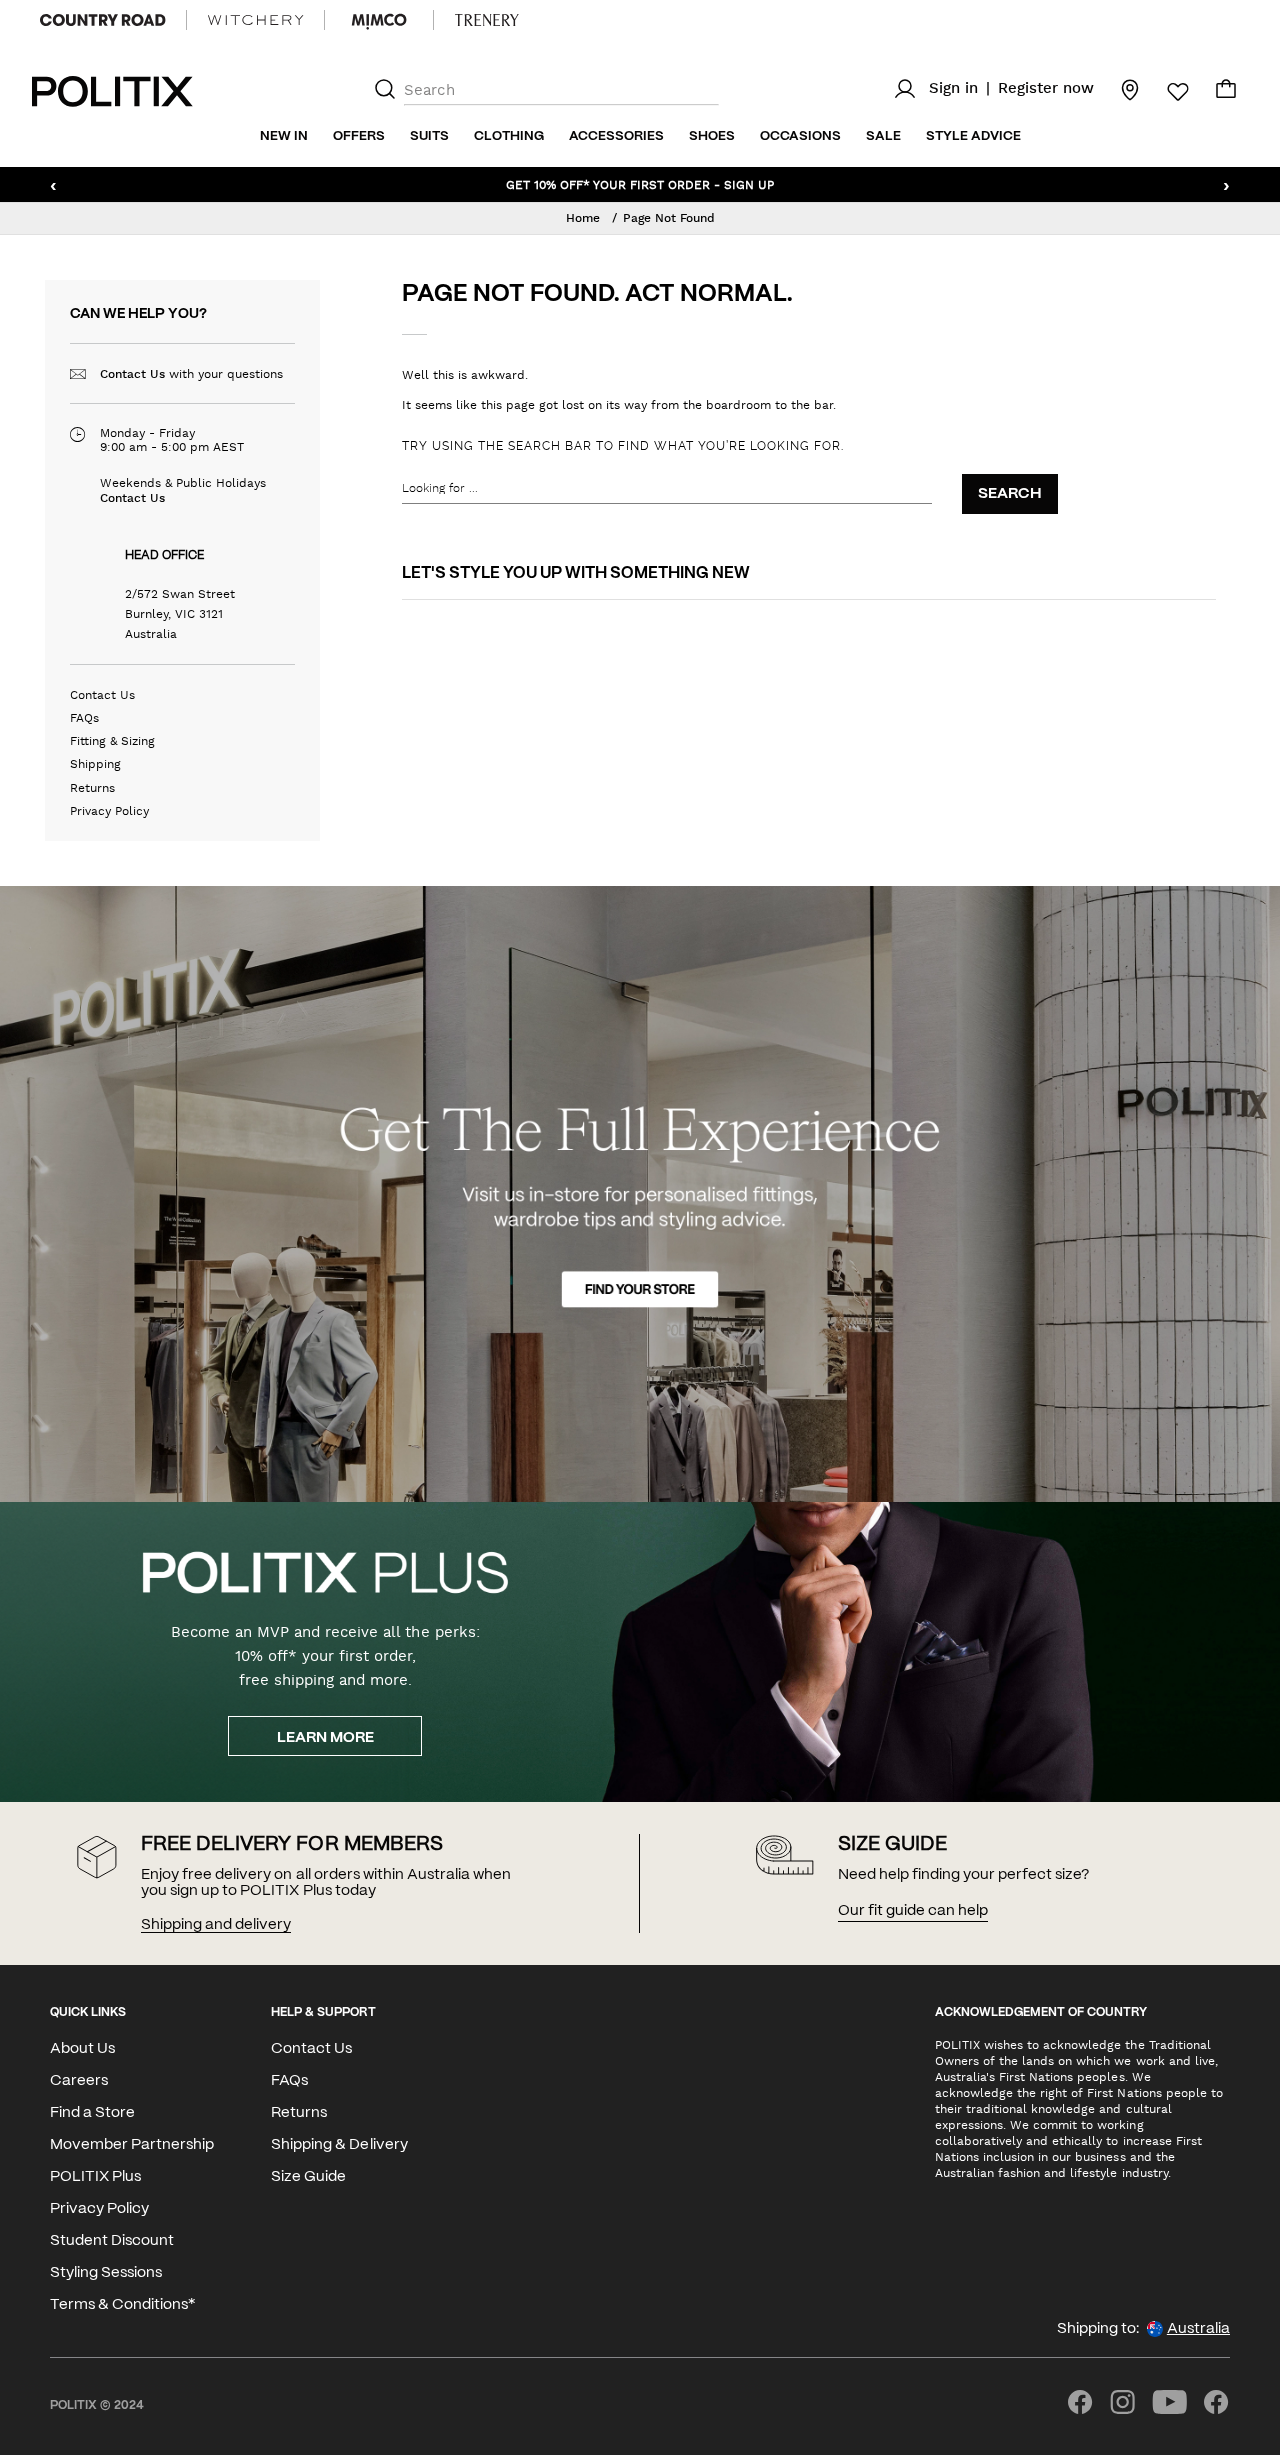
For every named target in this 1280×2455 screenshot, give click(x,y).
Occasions (800, 136)
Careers (79, 2081)
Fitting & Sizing (112, 741)
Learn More (325, 1738)
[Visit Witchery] (255, 20)
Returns (92, 788)
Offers (359, 136)
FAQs (84, 718)
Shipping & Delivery (339, 2145)
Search (1010, 494)
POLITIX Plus (95, 2177)
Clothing (509, 136)
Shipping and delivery (216, 1925)
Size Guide (308, 2177)
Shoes (712, 136)
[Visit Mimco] (379, 20)
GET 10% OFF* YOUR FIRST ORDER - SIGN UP (640, 184)
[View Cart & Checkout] (1226, 94)
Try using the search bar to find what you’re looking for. (623, 446)
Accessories (616, 136)
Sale (883, 136)
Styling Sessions (106, 2273)
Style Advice (973, 136)
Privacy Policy (109, 811)
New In (284, 136)
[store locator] (1118, 89)
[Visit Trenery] (487, 20)
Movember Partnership (132, 2145)
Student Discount (112, 2241)
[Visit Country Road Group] (103, 20)
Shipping (95, 764)
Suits (429, 136)
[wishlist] (1166, 92)
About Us (82, 2049)
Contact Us (132, 374)
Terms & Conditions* (122, 2305)
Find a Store (92, 2113)
